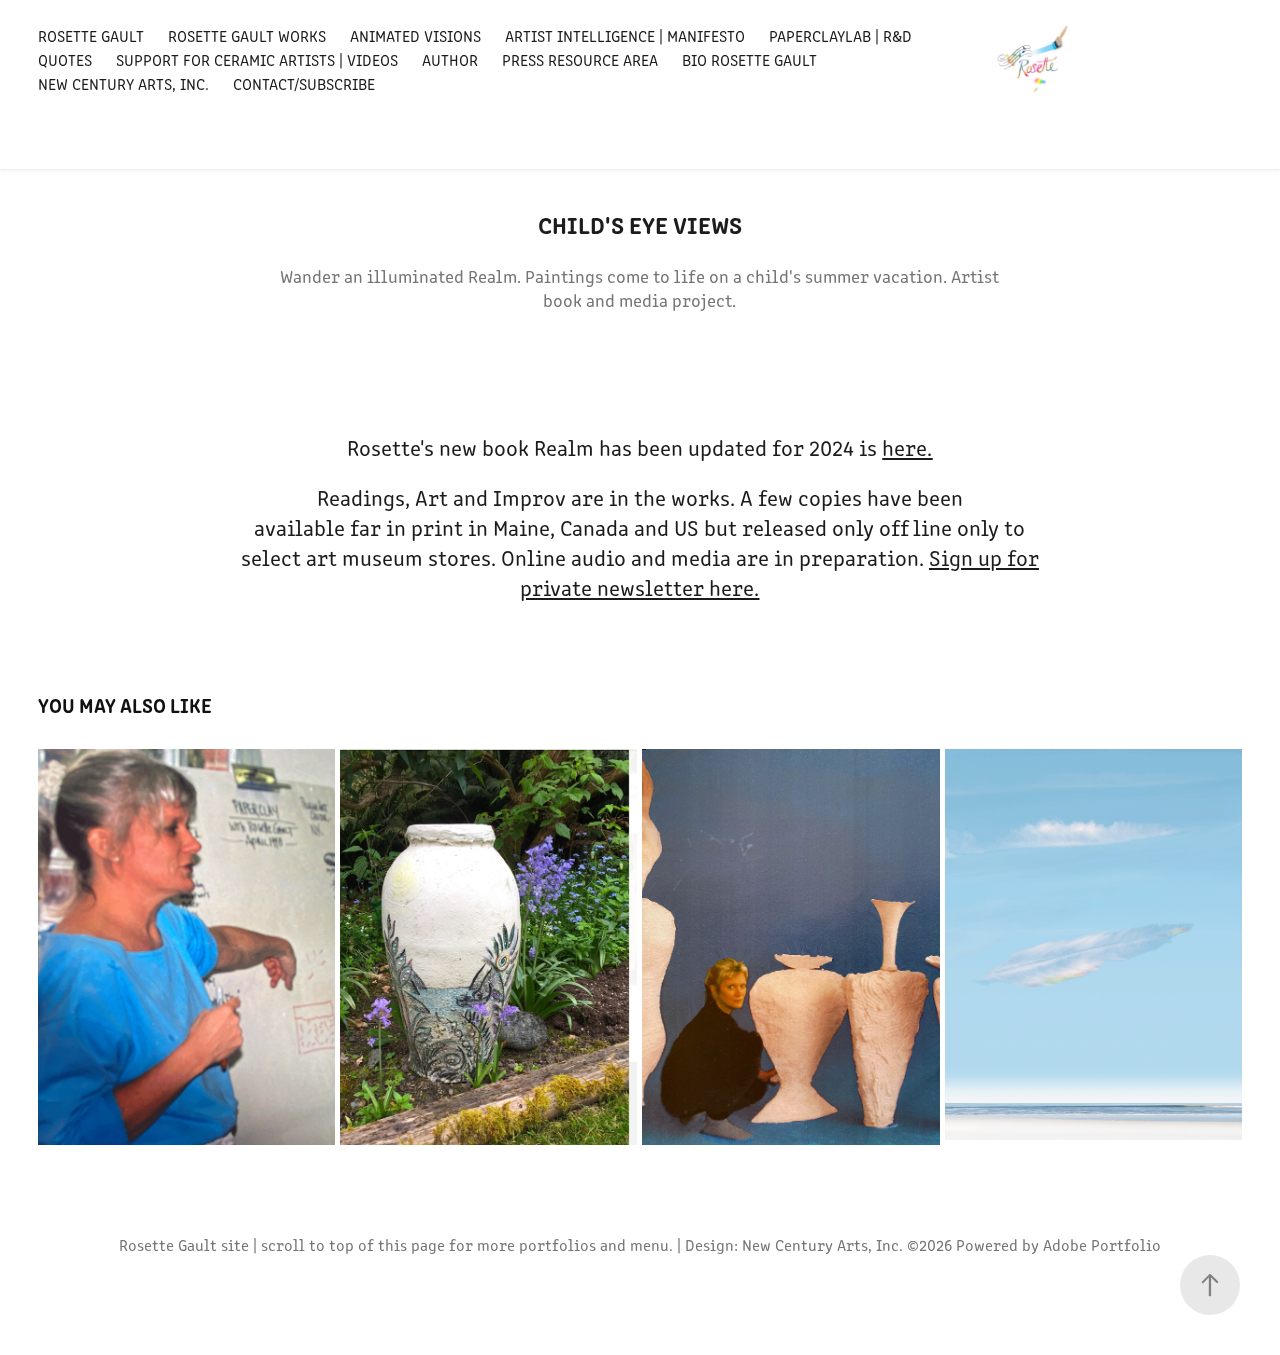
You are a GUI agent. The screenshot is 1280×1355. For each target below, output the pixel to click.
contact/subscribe (304, 83)
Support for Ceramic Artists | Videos (257, 59)
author (450, 59)
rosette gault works (247, 35)
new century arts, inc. (123, 83)
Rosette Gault (91, 35)
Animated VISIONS (415, 35)
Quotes (65, 59)
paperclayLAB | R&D (840, 35)
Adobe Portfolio (1102, 1244)
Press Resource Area (580, 59)
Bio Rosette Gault (749, 59)
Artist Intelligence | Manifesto (625, 35)
